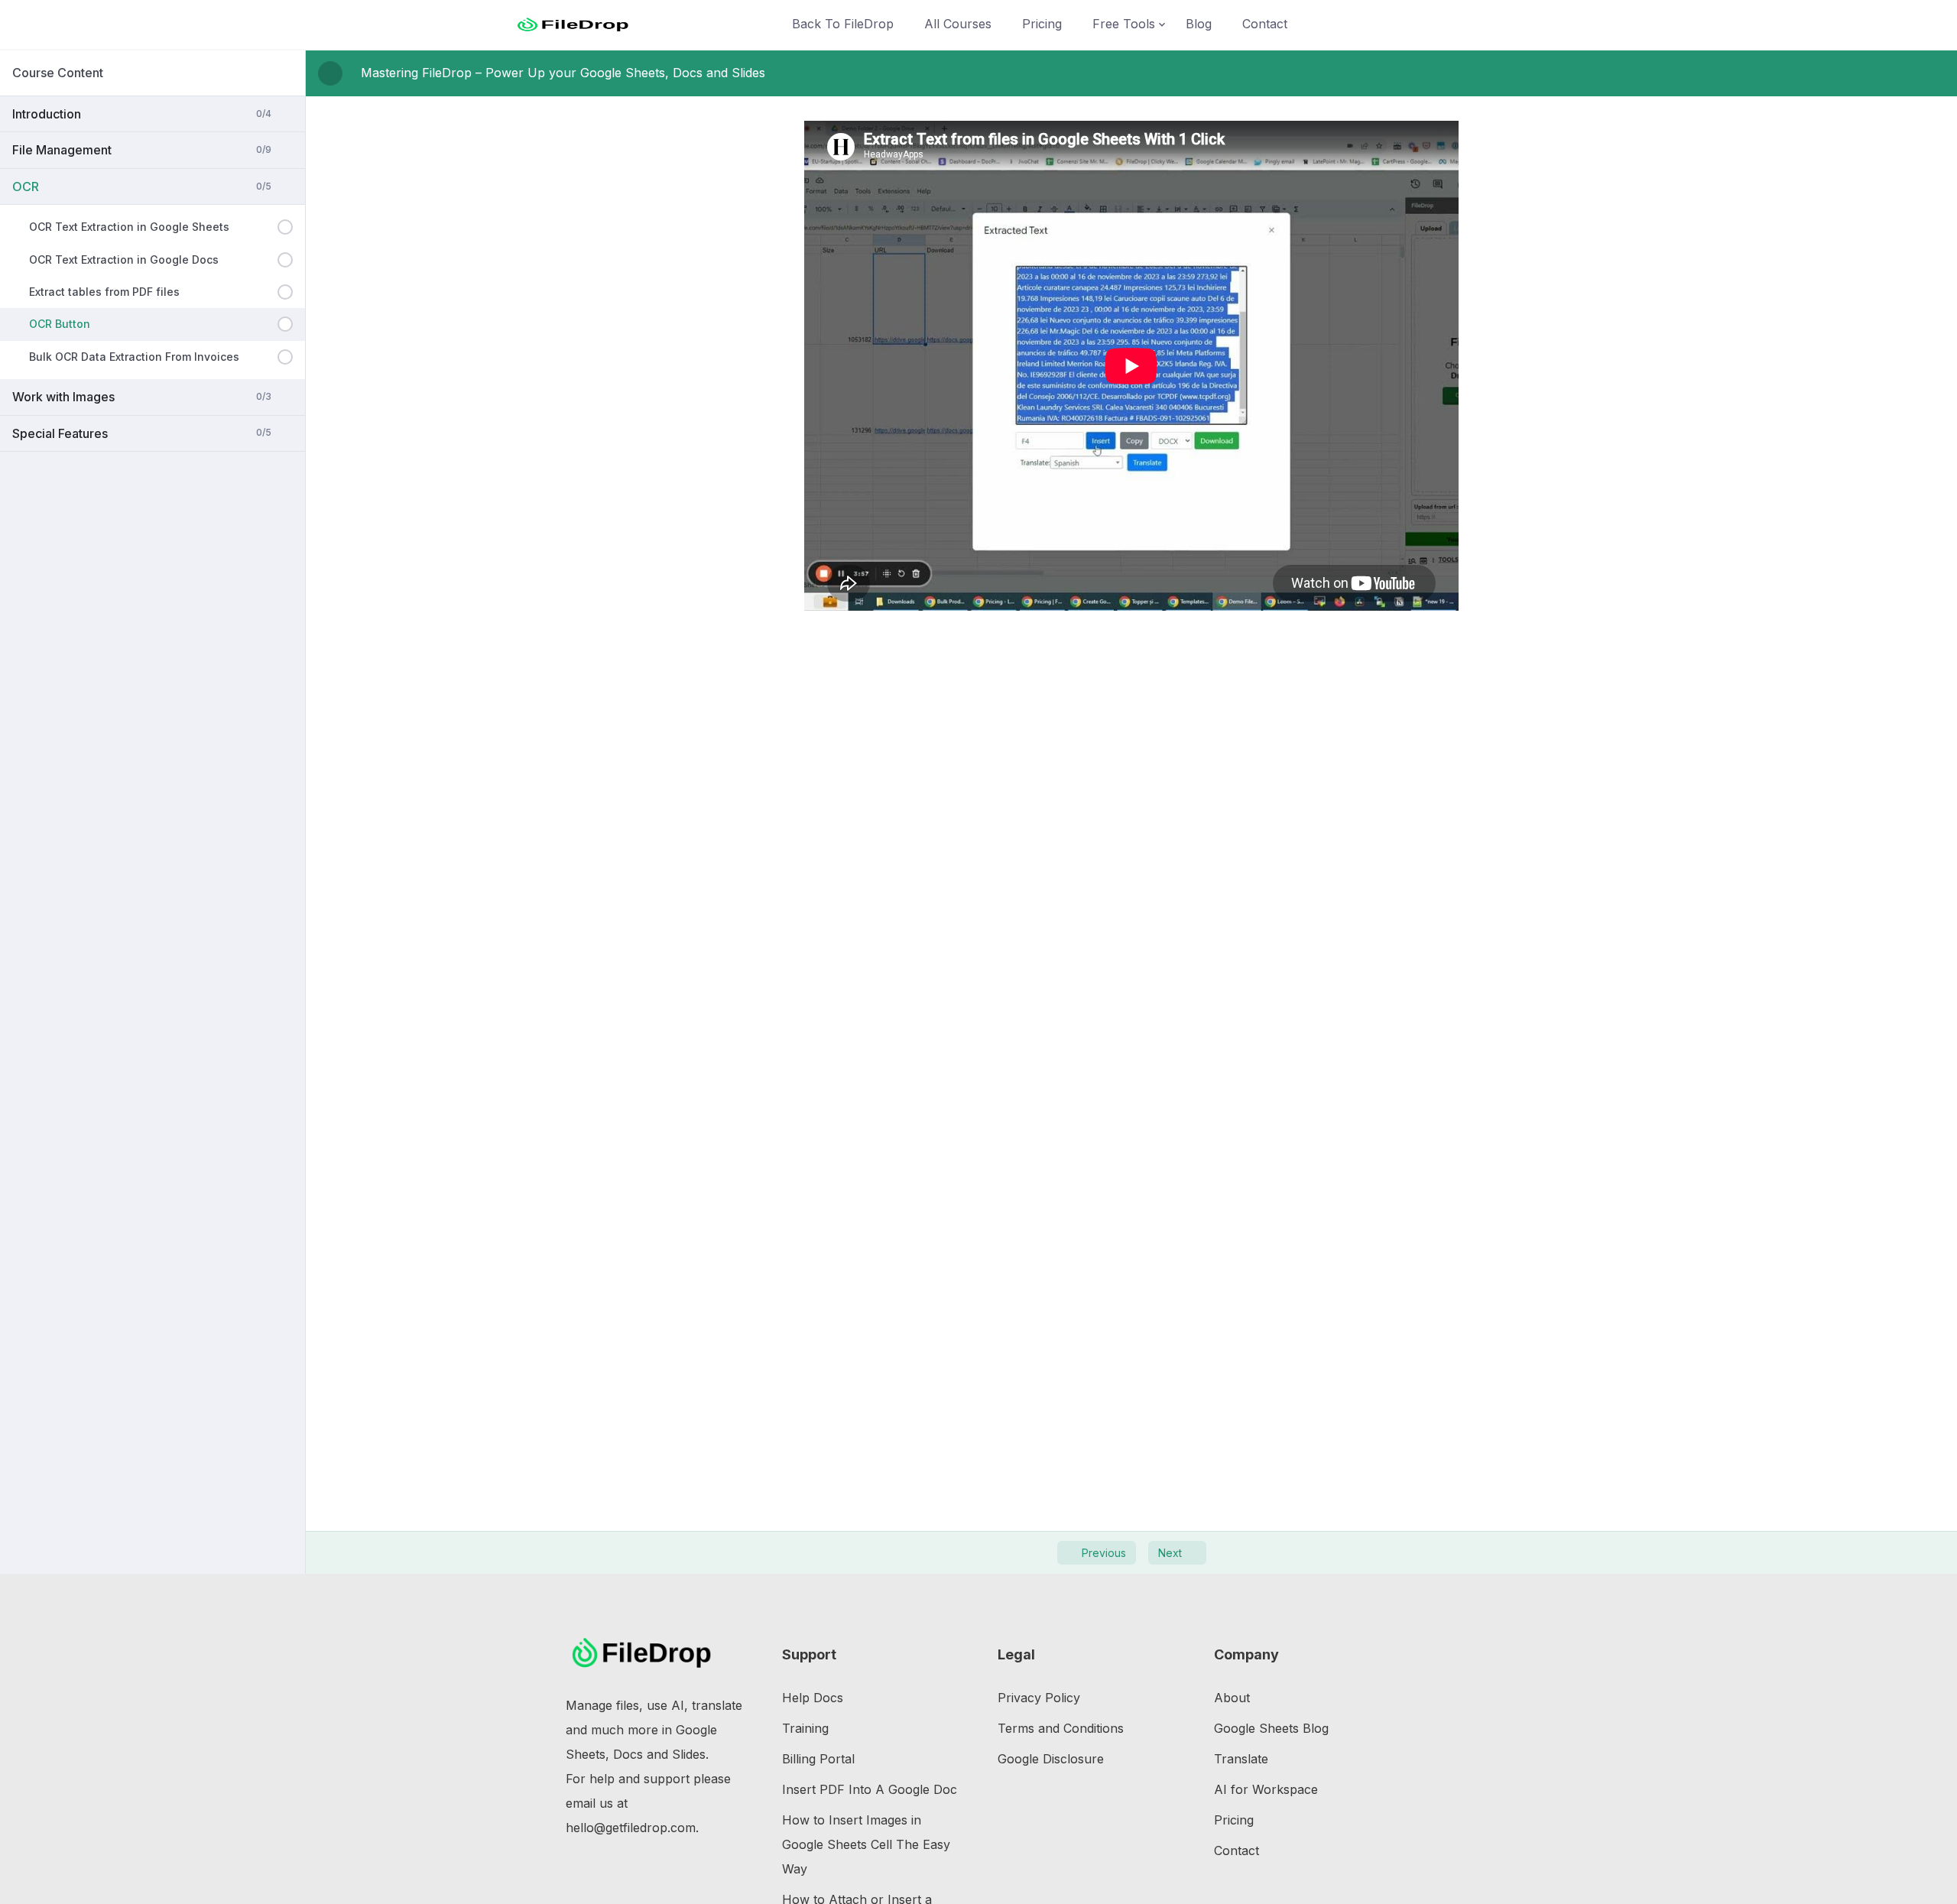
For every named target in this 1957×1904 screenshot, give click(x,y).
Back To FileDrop (843, 24)
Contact (1265, 24)
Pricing (1042, 24)
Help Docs (813, 1698)
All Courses (958, 24)
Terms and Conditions (1061, 1728)
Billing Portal (818, 1759)
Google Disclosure (1051, 1759)
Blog (1199, 24)
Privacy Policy (1039, 1698)
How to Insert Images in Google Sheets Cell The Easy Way (866, 1844)
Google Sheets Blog (1271, 1728)
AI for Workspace (1266, 1789)
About (1232, 1698)
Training (805, 1728)
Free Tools (1124, 24)
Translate (1241, 1759)
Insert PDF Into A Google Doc (870, 1789)
